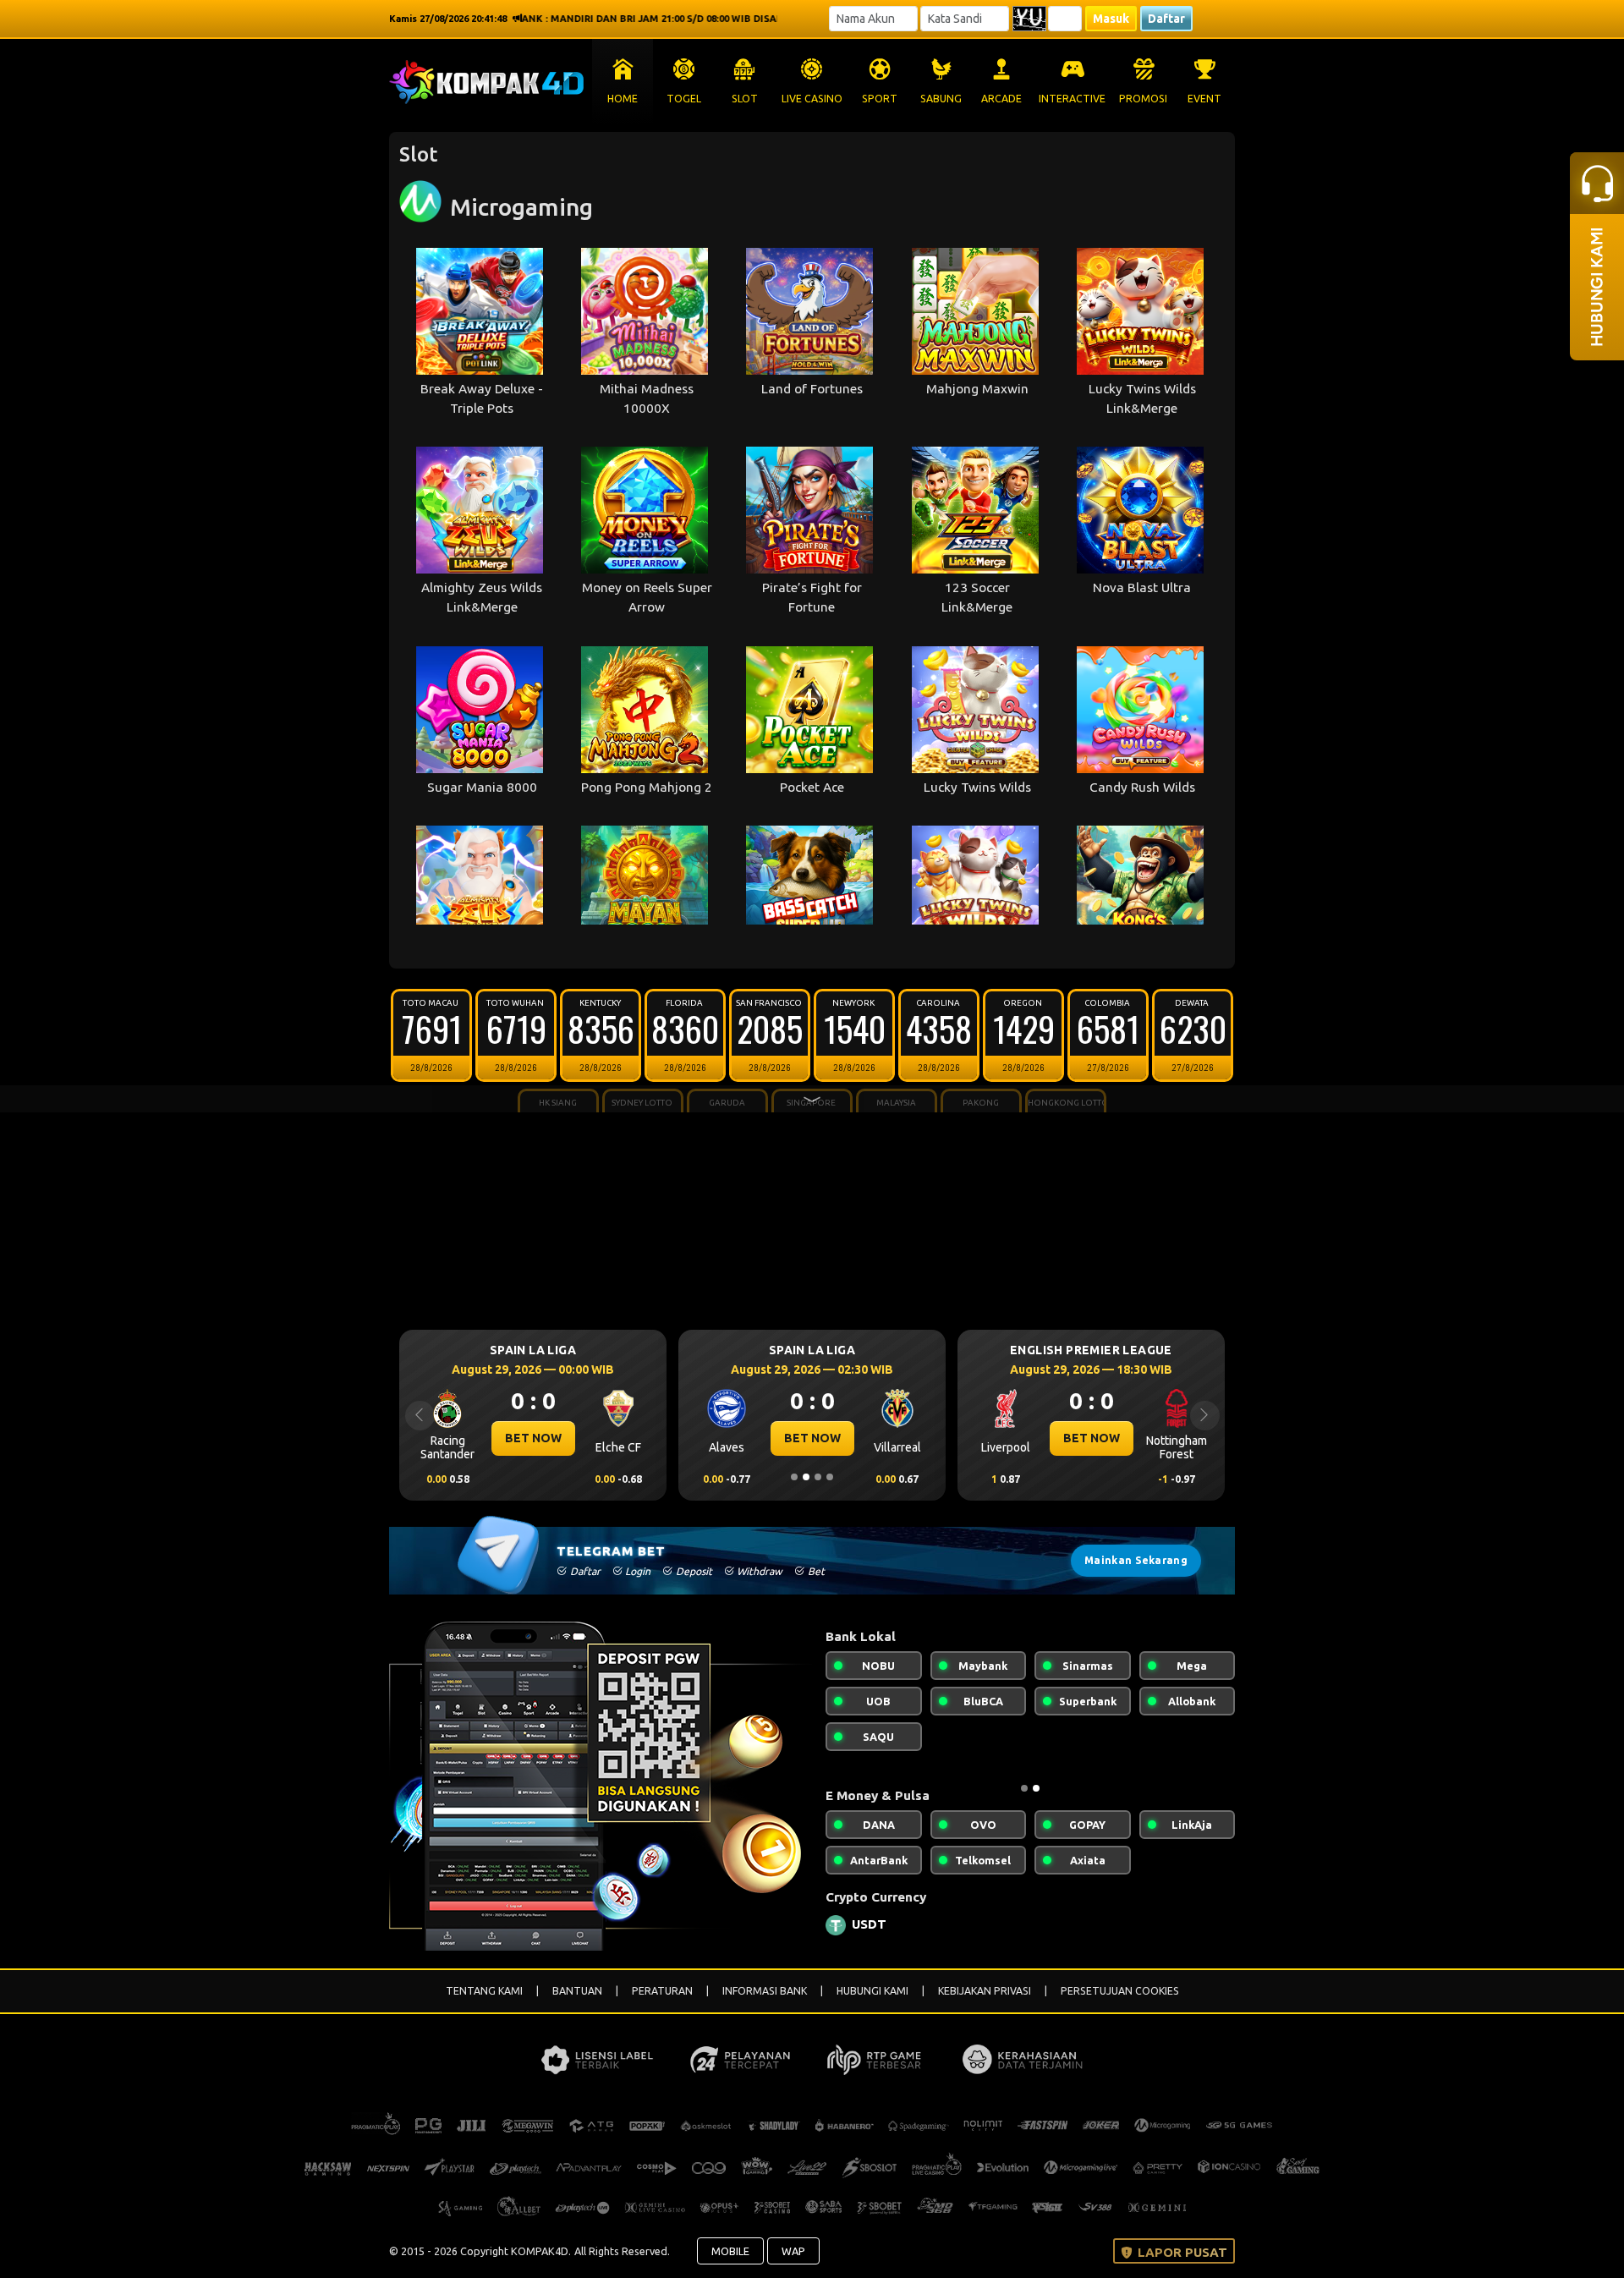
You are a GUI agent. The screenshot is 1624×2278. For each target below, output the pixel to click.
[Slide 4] (830, 1477)
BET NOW (553, 1438)
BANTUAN (577, 1991)
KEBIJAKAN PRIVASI (985, 1991)
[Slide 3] (818, 1477)
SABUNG (941, 99)
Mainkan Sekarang (1136, 1560)
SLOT (745, 99)
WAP (793, 2251)
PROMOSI (1143, 99)
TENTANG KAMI (484, 1991)
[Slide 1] (794, 1477)
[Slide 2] (806, 1477)
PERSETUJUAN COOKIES (1120, 1991)
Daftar (1166, 19)
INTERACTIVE (1072, 99)
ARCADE (1001, 99)
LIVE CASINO (812, 99)
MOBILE (730, 2251)
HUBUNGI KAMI (872, 1991)
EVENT (1204, 99)
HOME (623, 99)
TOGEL (684, 99)
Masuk (1111, 19)
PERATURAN (662, 1991)
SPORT (880, 99)
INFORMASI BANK (765, 1991)
